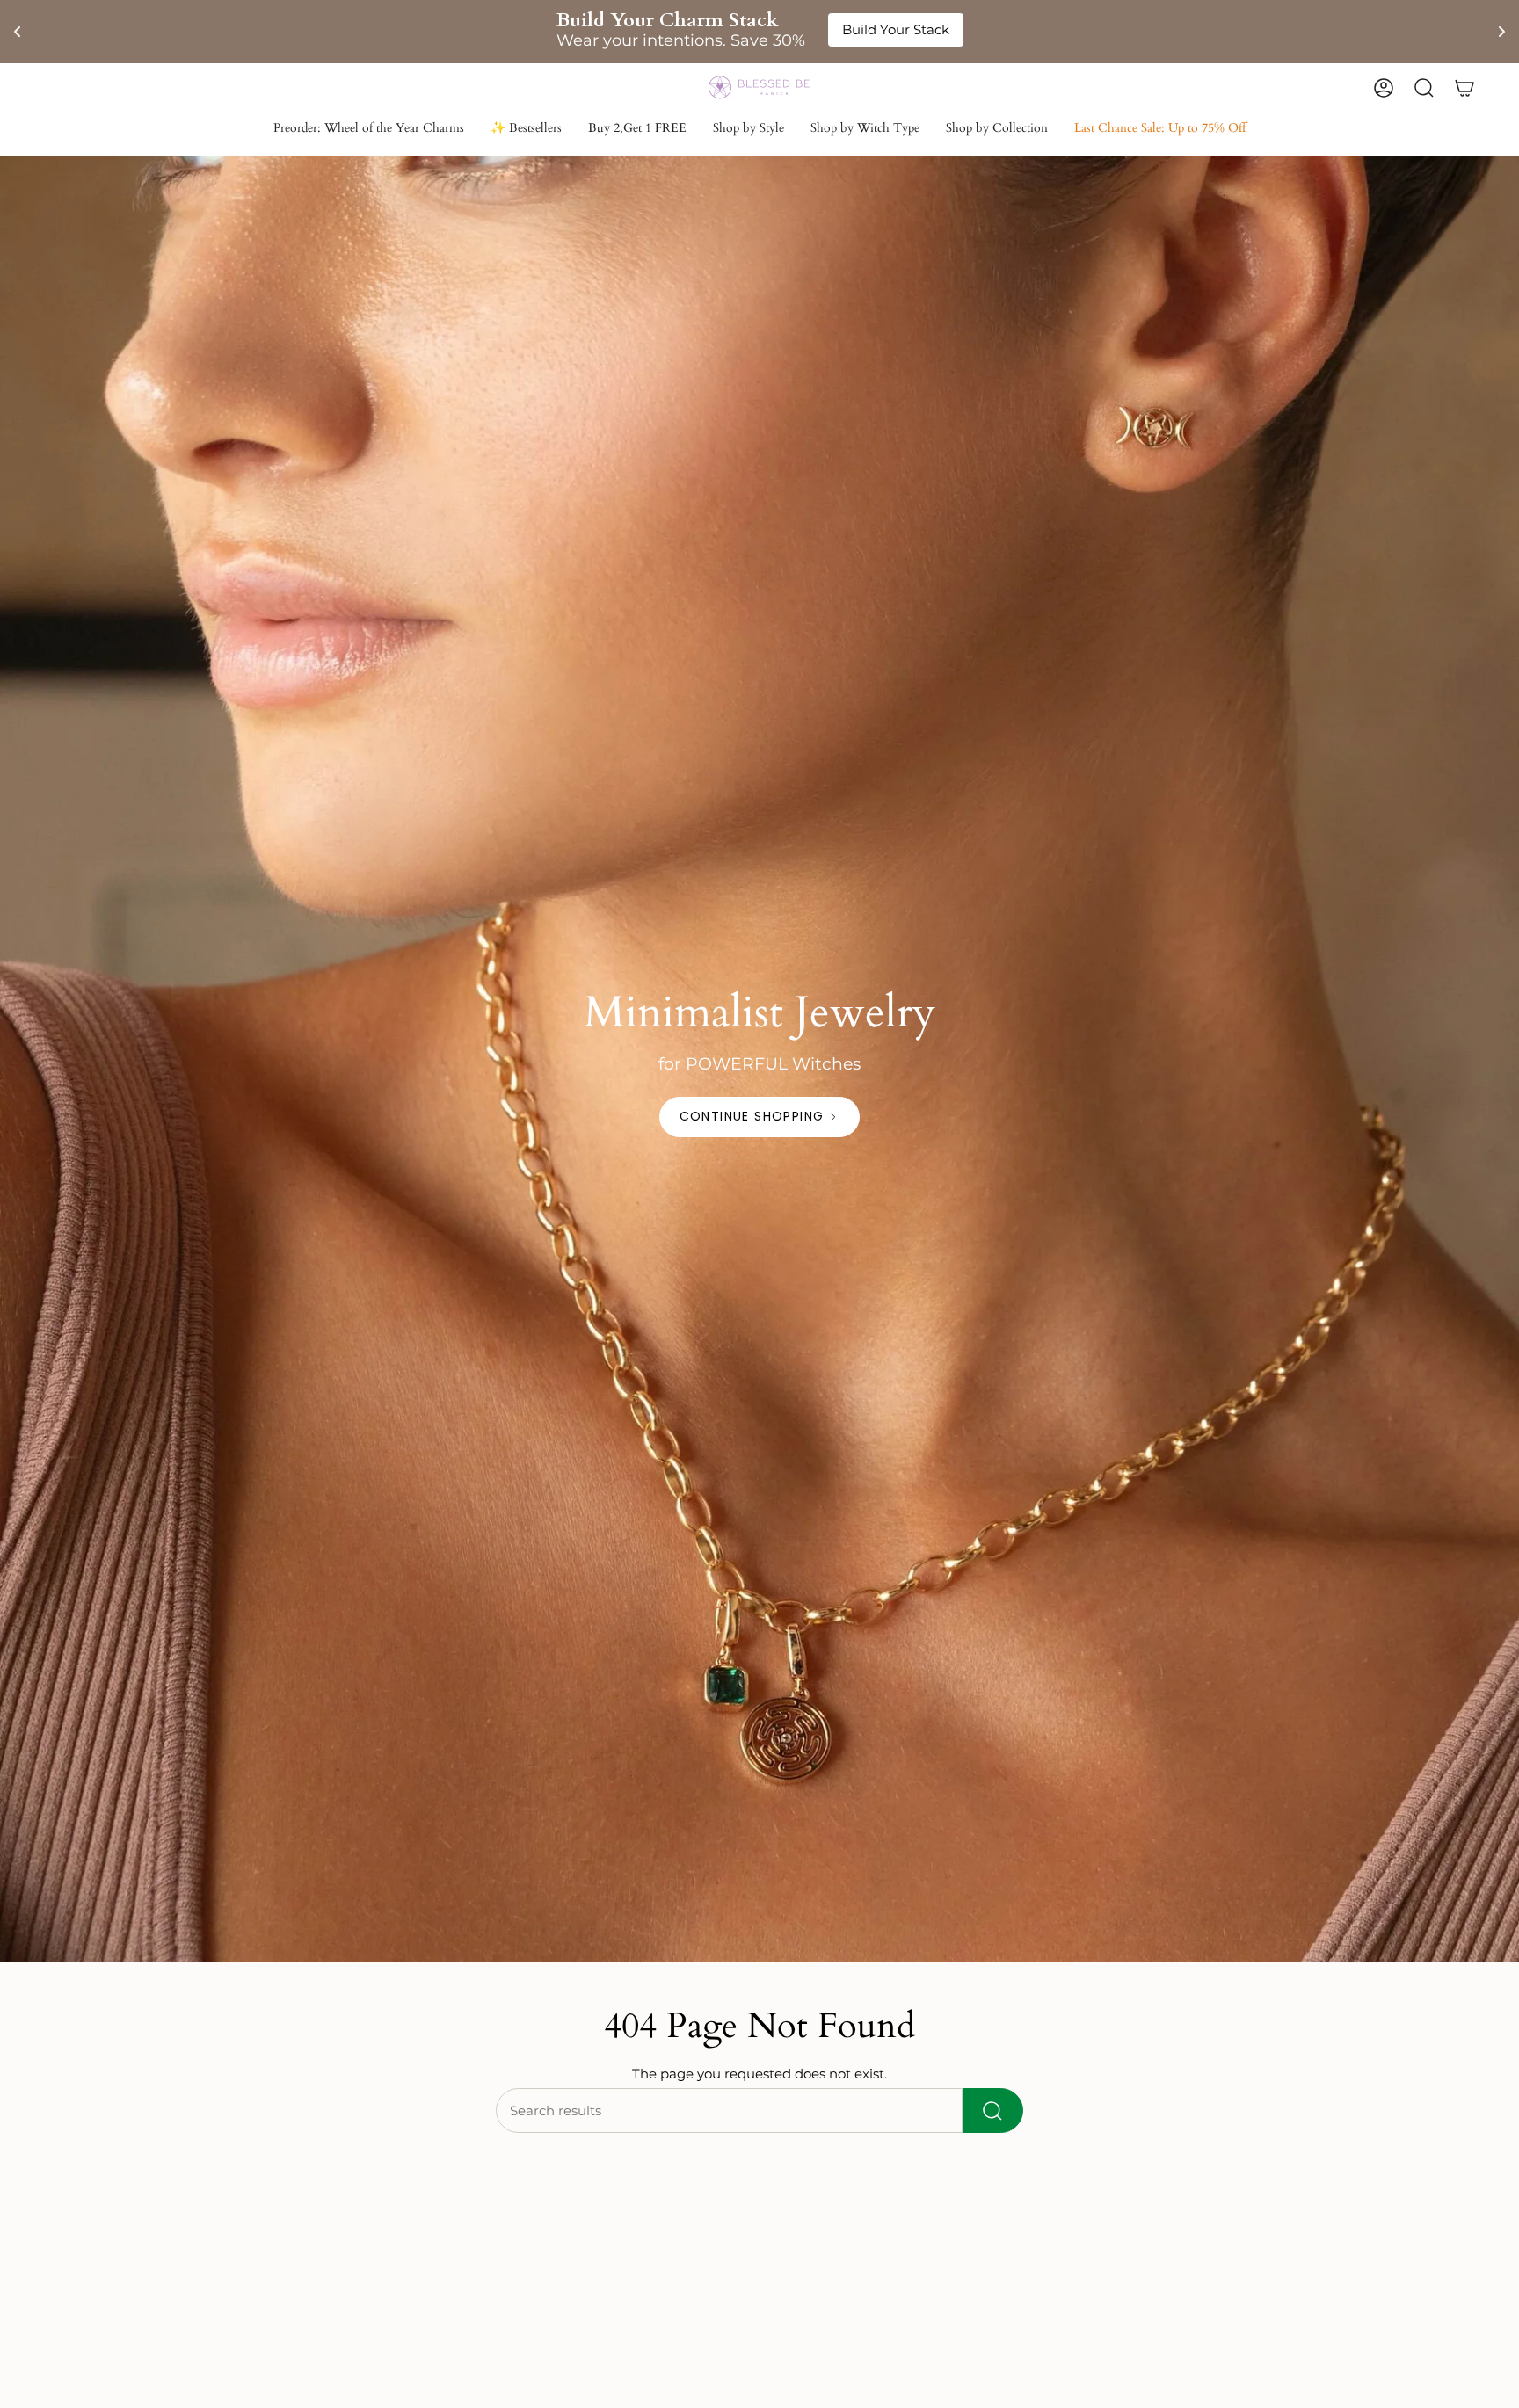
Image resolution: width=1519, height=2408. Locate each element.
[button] (749, 130)
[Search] (993, 2111)
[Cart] (1464, 88)
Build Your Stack (896, 29)
